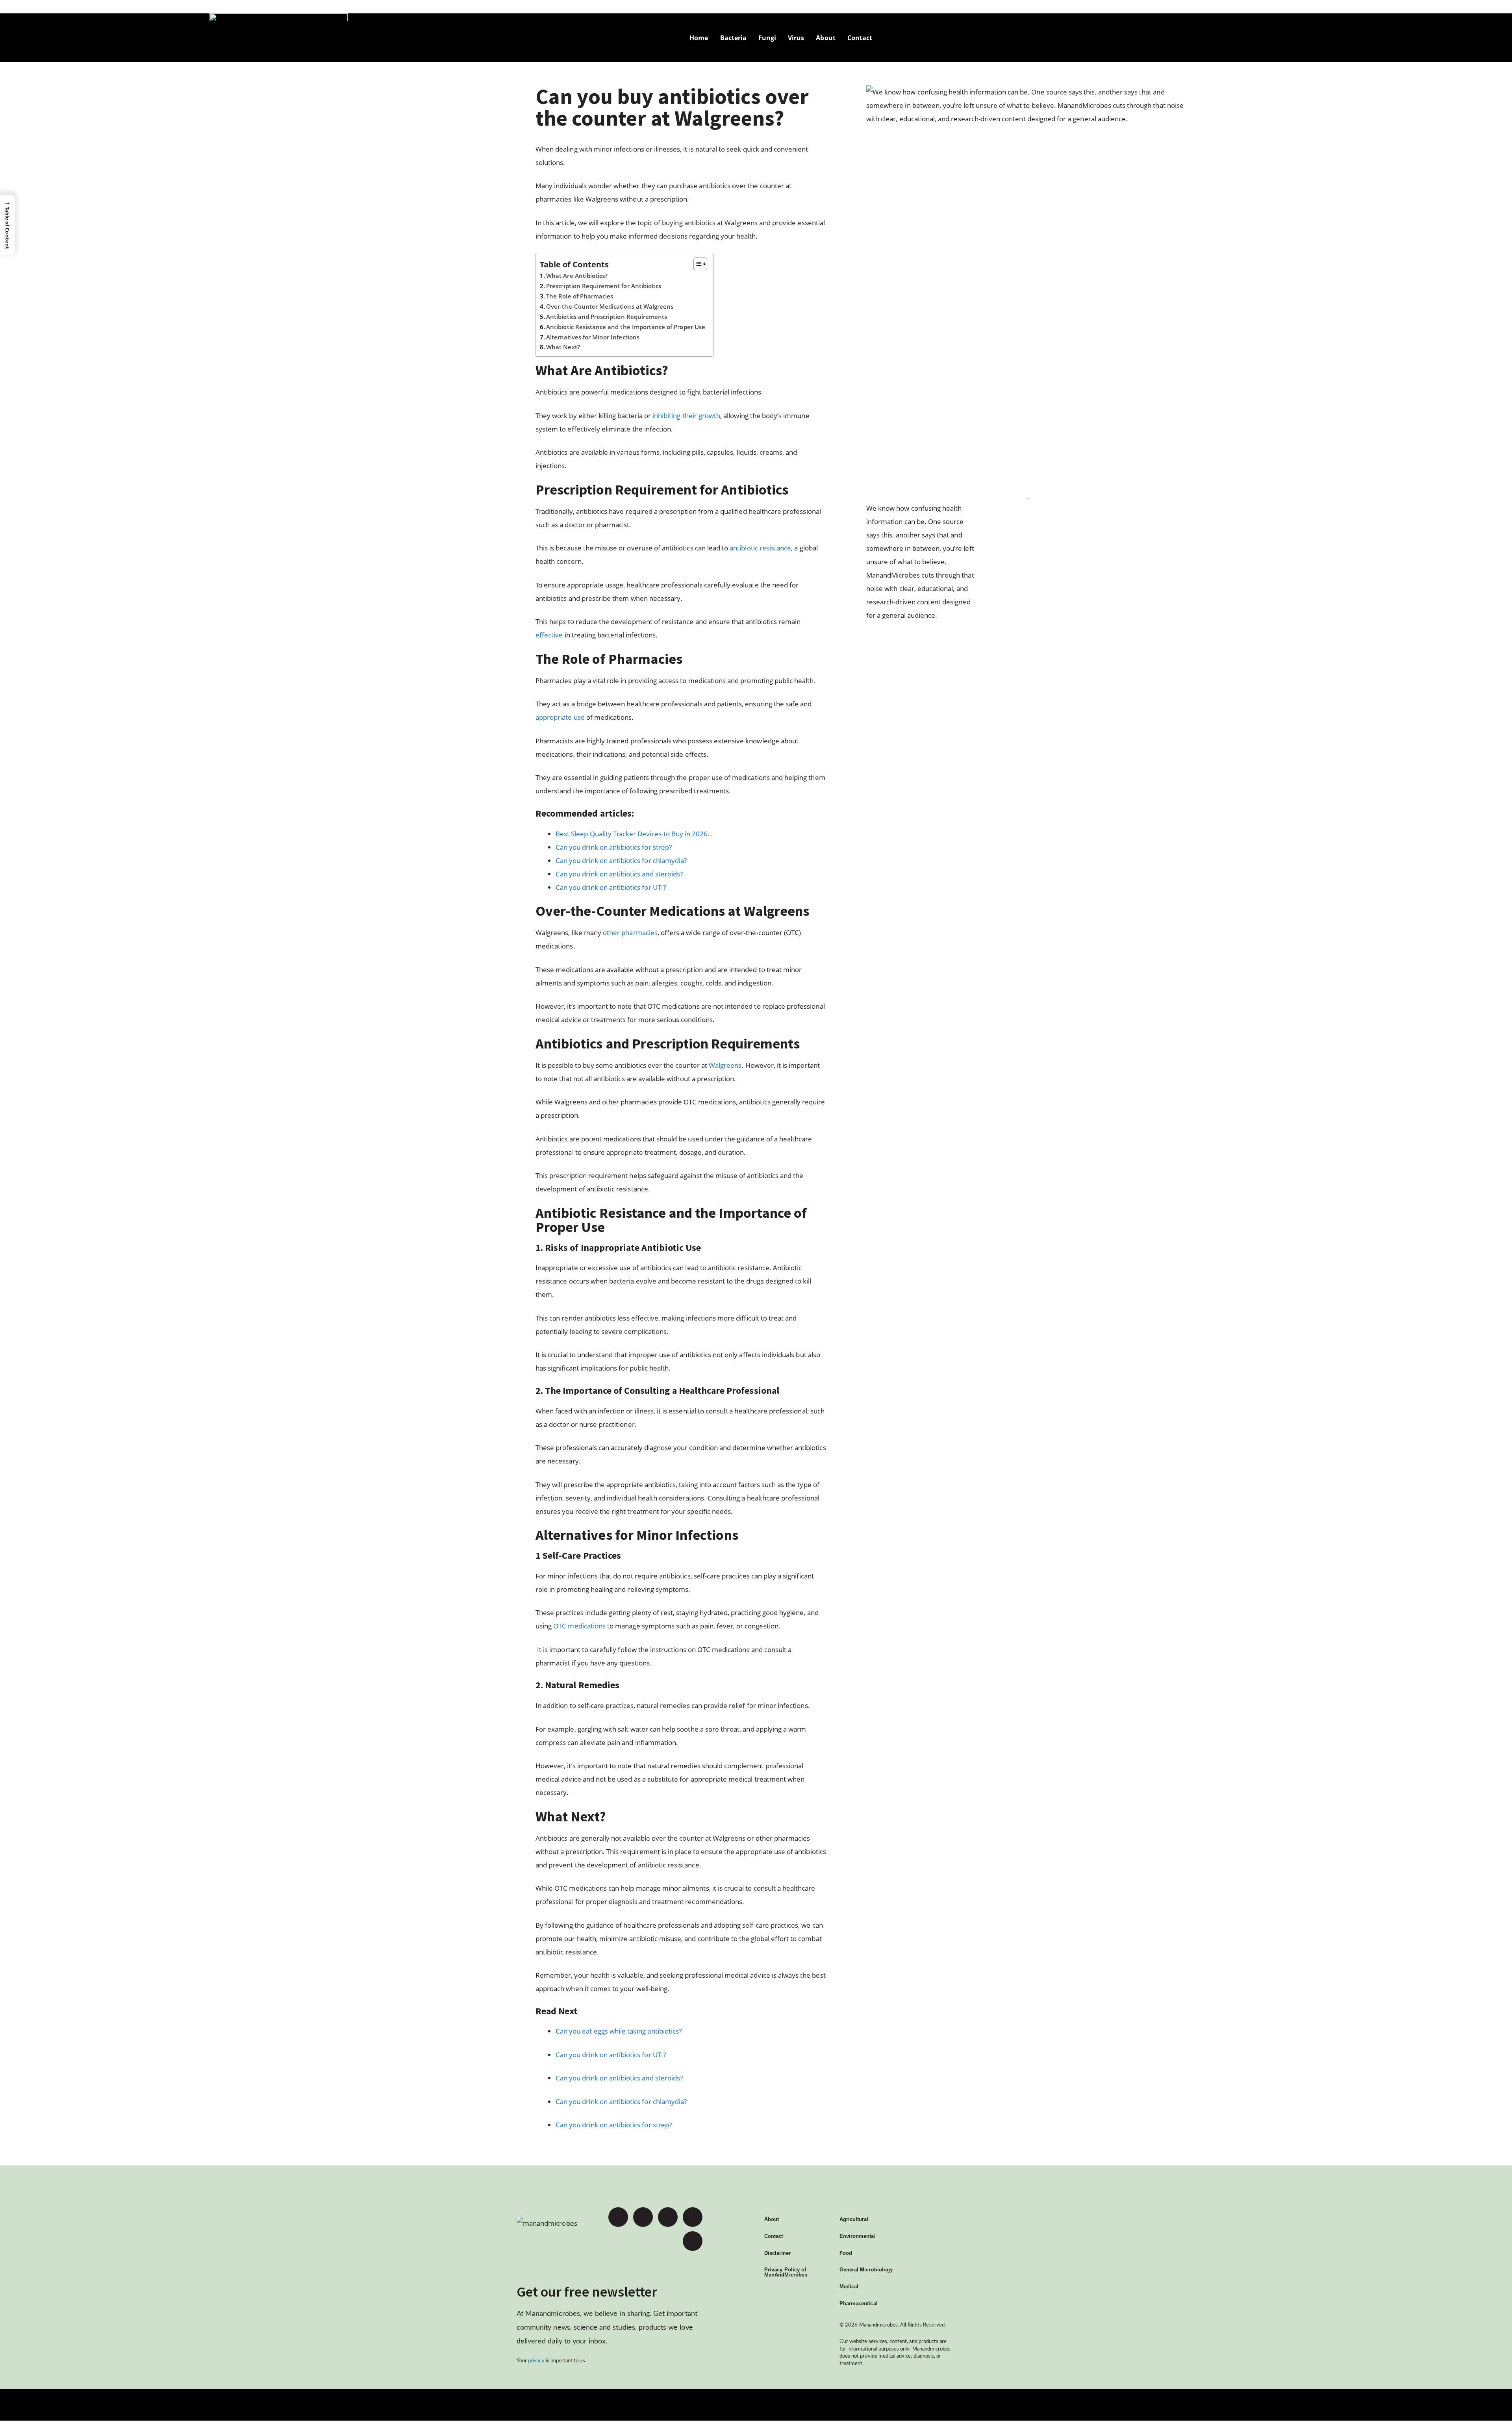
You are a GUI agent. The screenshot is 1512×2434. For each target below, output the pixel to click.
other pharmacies (630, 933)
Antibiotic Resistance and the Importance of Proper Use (626, 327)
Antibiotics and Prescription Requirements (607, 317)
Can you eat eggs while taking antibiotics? (619, 2031)
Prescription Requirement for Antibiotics (604, 286)
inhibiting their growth (686, 416)
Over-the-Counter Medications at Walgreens (611, 306)
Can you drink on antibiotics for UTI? (611, 2055)
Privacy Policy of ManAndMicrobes (786, 2272)
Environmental (858, 2236)
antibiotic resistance (760, 548)
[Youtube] (668, 2217)
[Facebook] (618, 2217)
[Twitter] (643, 2217)
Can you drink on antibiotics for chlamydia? (621, 2102)
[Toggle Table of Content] (696, 264)
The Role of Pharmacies (580, 296)
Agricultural (854, 2219)
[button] (7, 225)
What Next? (563, 347)
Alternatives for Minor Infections (593, 337)
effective (549, 635)
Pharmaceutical (859, 2303)
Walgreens (725, 1065)
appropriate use (560, 717)
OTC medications (579, 1626)
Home (699, 38)
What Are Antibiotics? (578, 276)
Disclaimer (777, 2253)
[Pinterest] (693, 2217)
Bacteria (733, 38)
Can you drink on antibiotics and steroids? (619, 2078)
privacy (536, 2361)
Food (846, 2253)
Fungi (767, 38)
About (825, 38)
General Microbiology (866, 2270)
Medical (849, 2287)
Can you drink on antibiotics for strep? (614, 2125)
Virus (796, 38)
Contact (860, 38)
